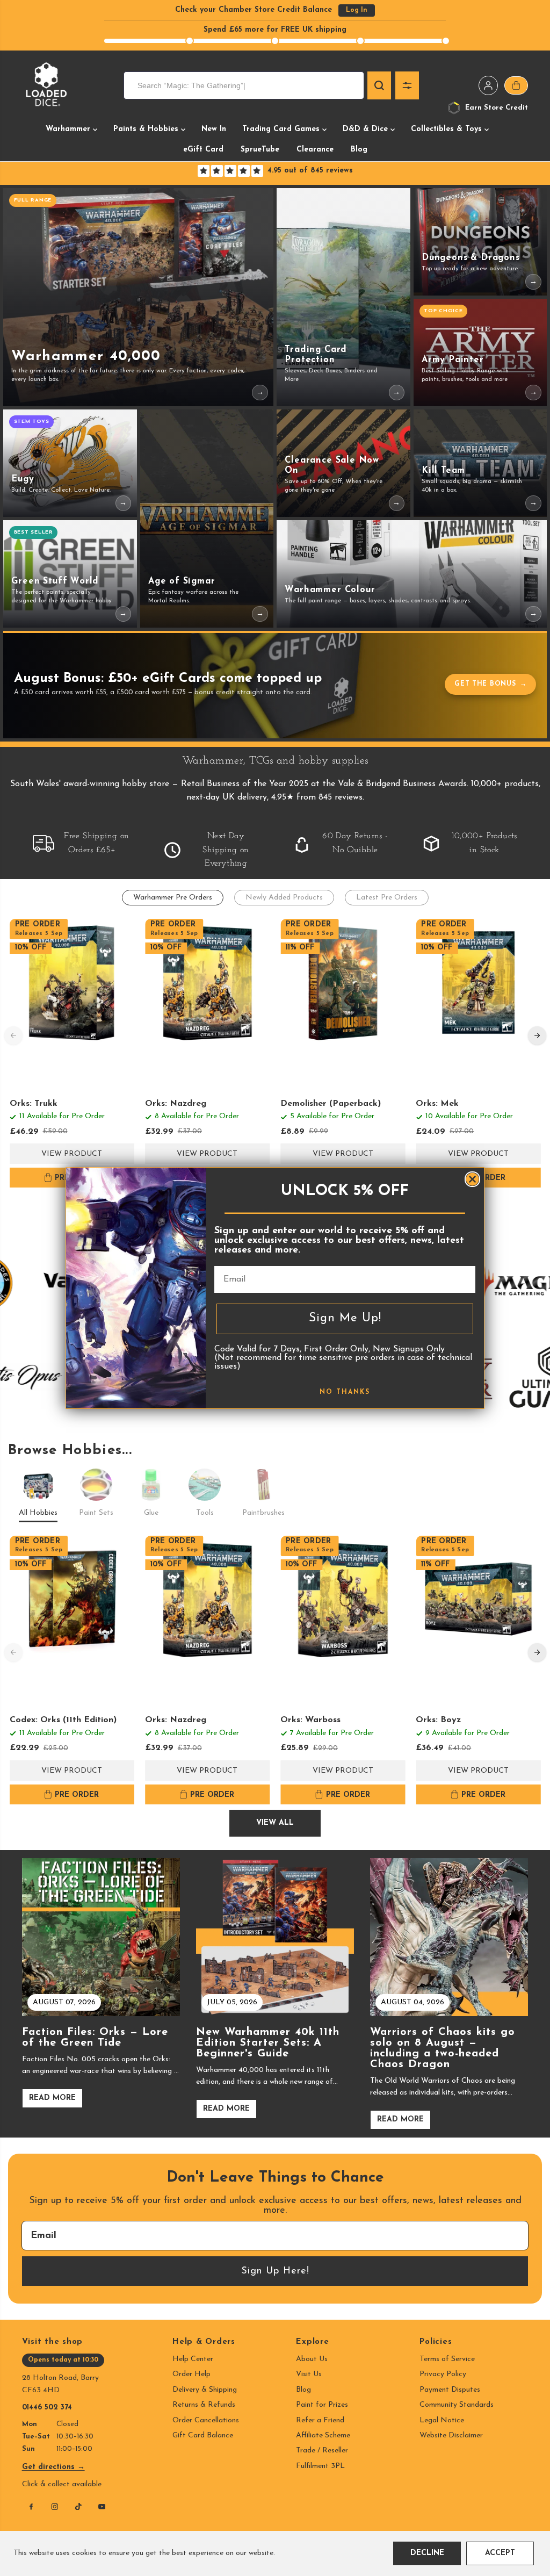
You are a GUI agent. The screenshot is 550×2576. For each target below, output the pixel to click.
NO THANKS (345, 1392)
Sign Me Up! (345, 1318)
